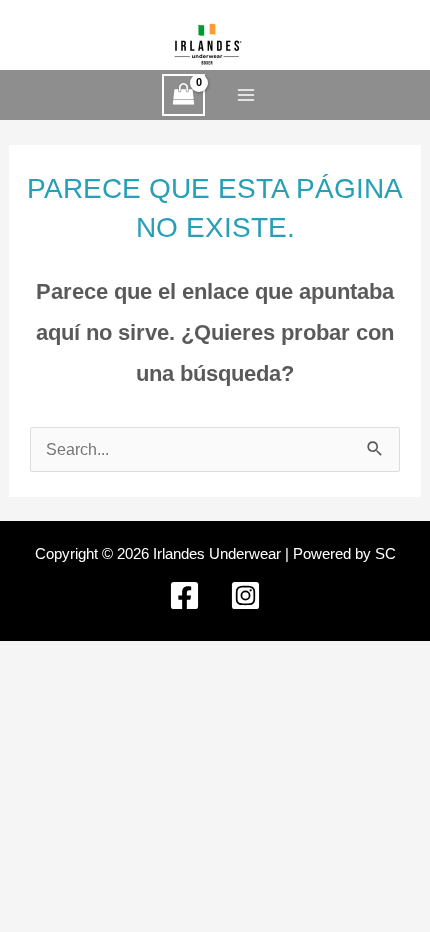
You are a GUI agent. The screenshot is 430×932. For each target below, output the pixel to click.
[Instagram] (245, 595)
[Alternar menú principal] (246, 95)
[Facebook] (184, 595)
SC (385, 554)
